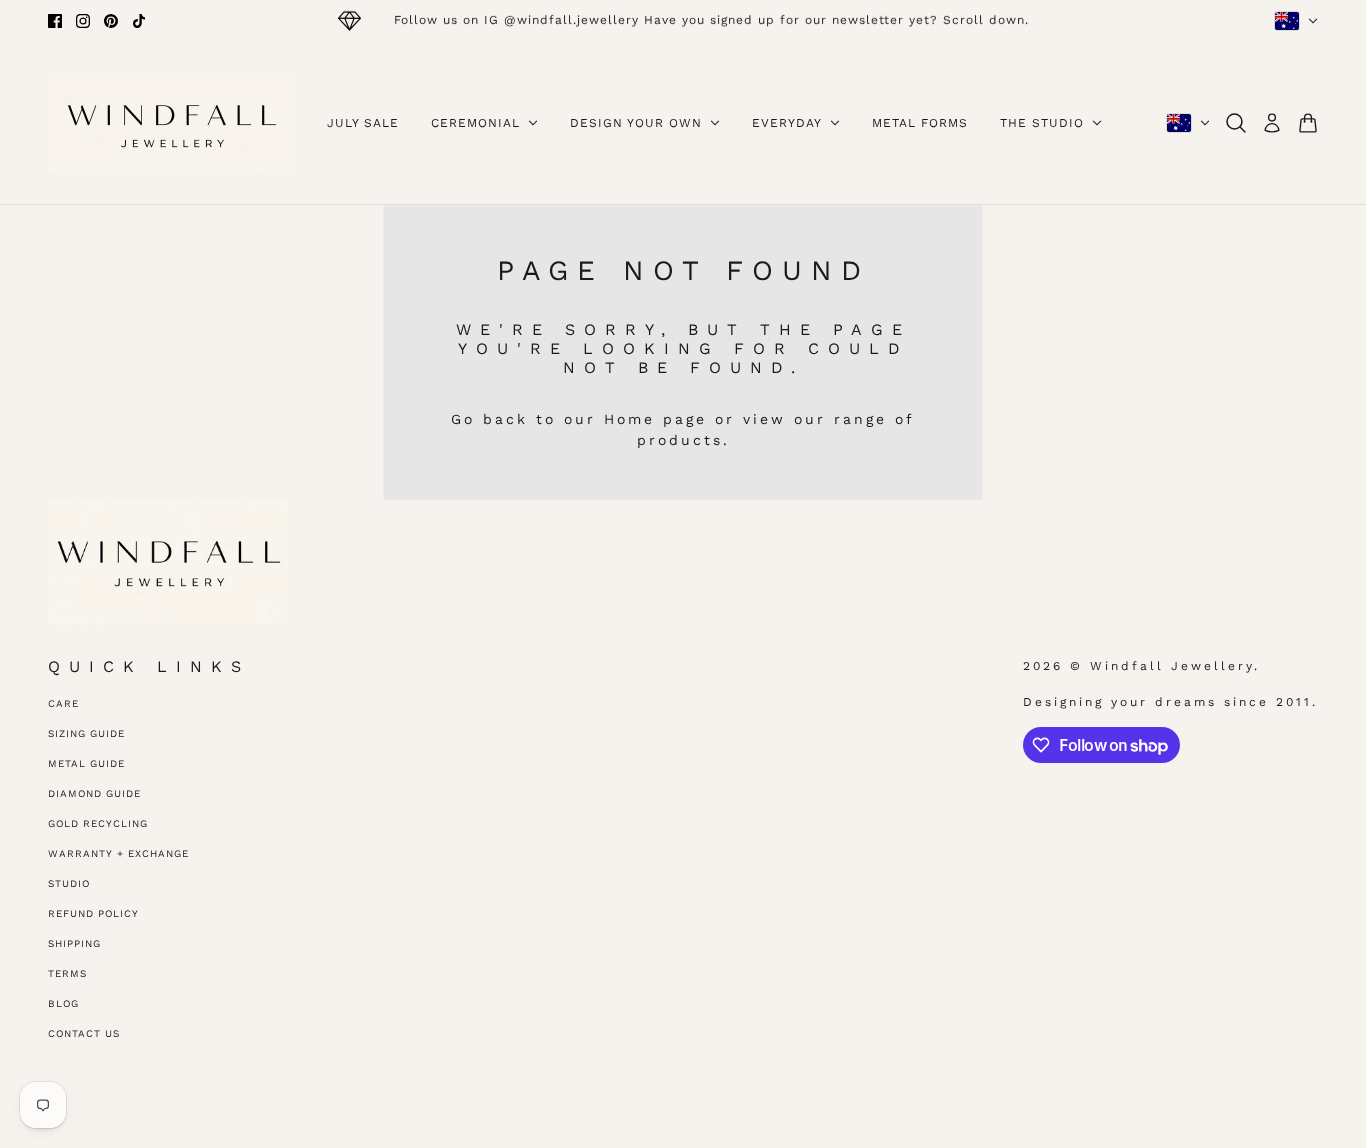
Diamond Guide (94, 793)
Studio (69, 883)
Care (63, 703)
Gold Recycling (98, 823)
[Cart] (1308, 123)
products (680, 440)
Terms (67, 973)
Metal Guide (86, 763)
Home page (655, 419)
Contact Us (84, 1033)
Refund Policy (93, 913)
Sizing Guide (86, 733)
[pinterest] (111, 21)
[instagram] (83, 21)
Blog (63, 1003)
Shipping (74, 943)
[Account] (1272, 123)
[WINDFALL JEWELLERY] (171, 123)
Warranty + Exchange (118, 853)
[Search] (1236, 123)
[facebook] (55, 21)
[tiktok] (139, 21)
